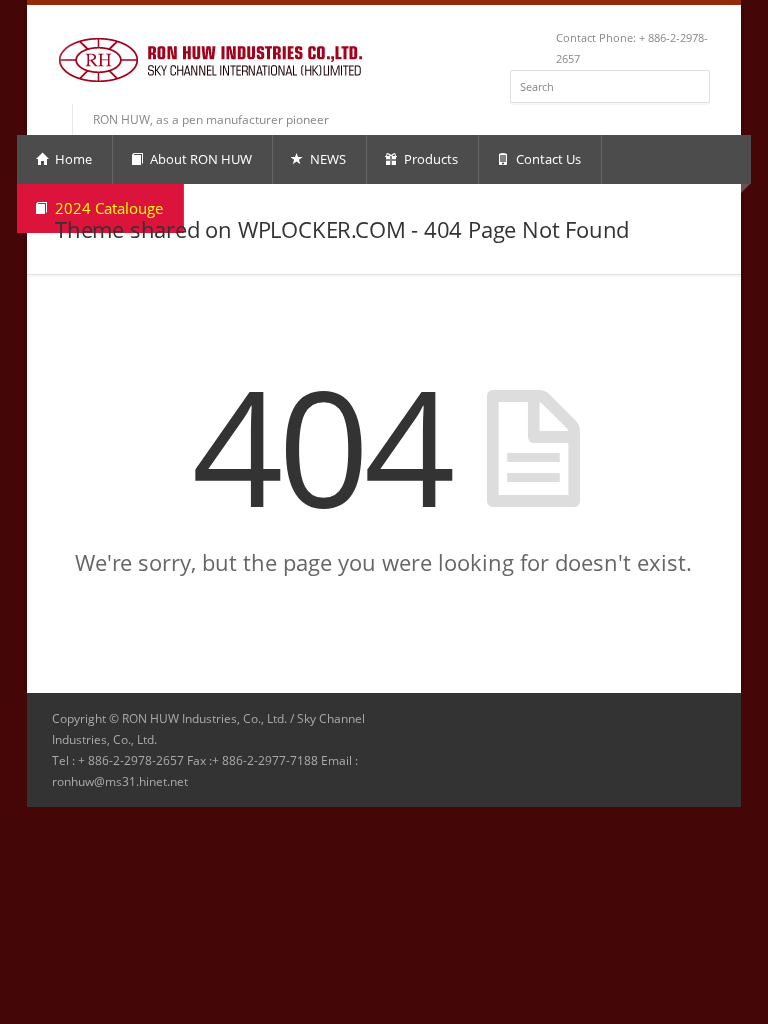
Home (72, 159)
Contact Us (547, 159)
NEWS (326, 159)
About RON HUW (199, 159)
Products (429, 159)
